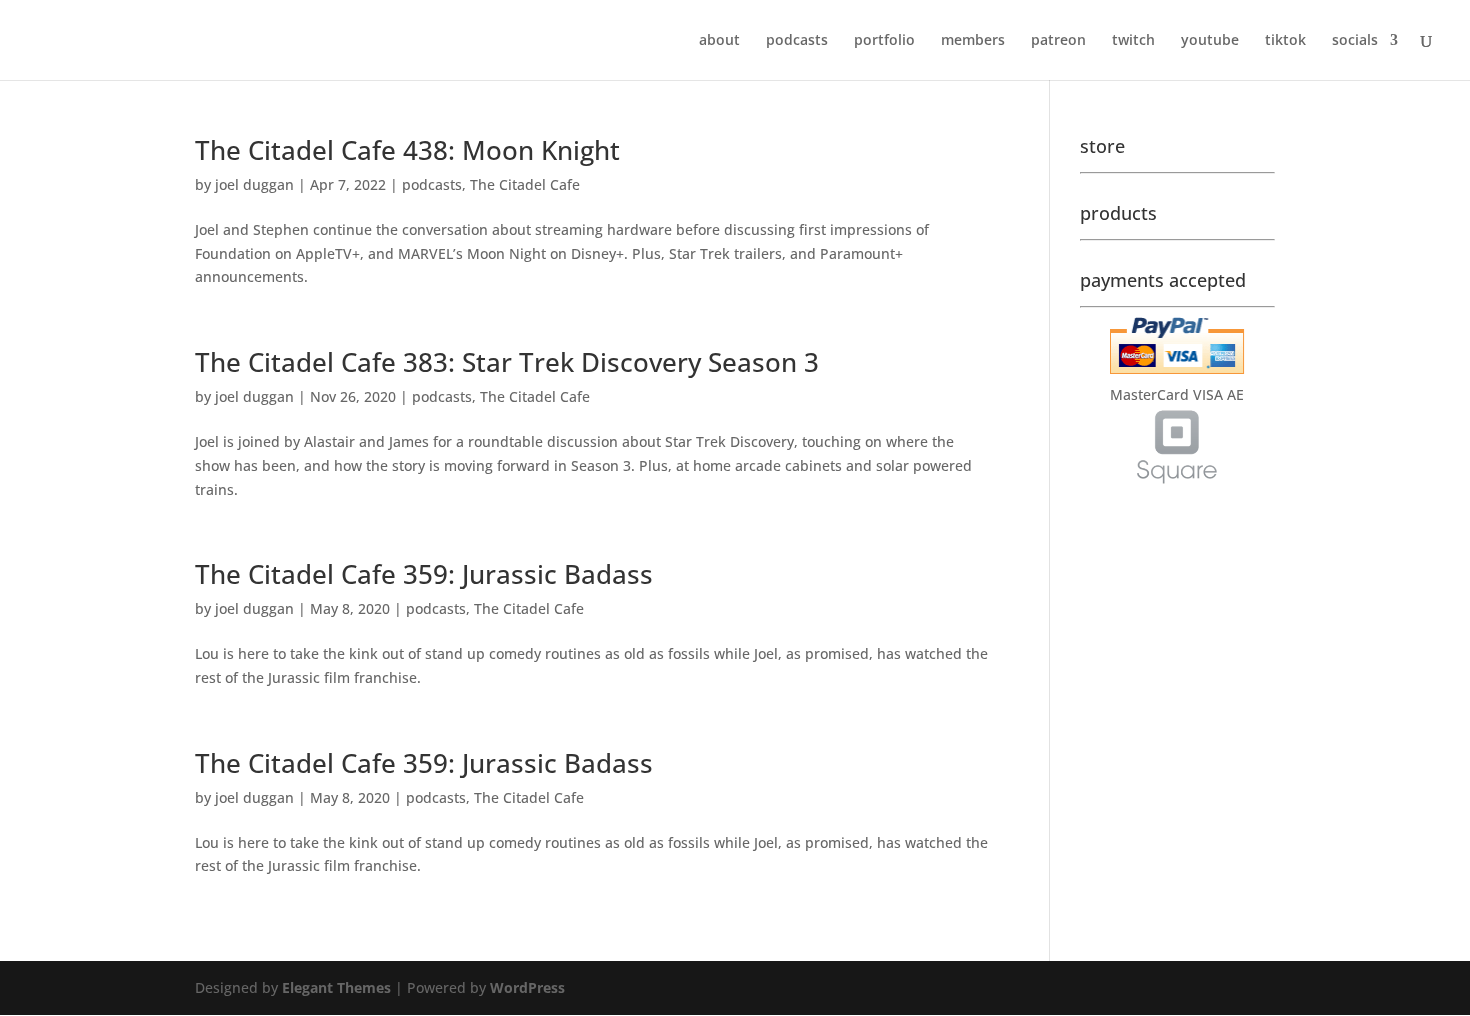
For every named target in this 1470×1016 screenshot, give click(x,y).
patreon (1058, 41)
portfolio (884, 41)
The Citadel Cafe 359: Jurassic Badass (424, 574)
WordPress (527, 987)
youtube (1210, 41)
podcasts (797, 41)
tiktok (1285, 41)
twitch (1133, 41)
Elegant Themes (336, 987)
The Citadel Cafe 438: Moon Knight (407, 150)
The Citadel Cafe (525, 184)
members (973, 41)
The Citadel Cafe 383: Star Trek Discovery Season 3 (507, 362)
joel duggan (254, 184)
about (719, 41)
